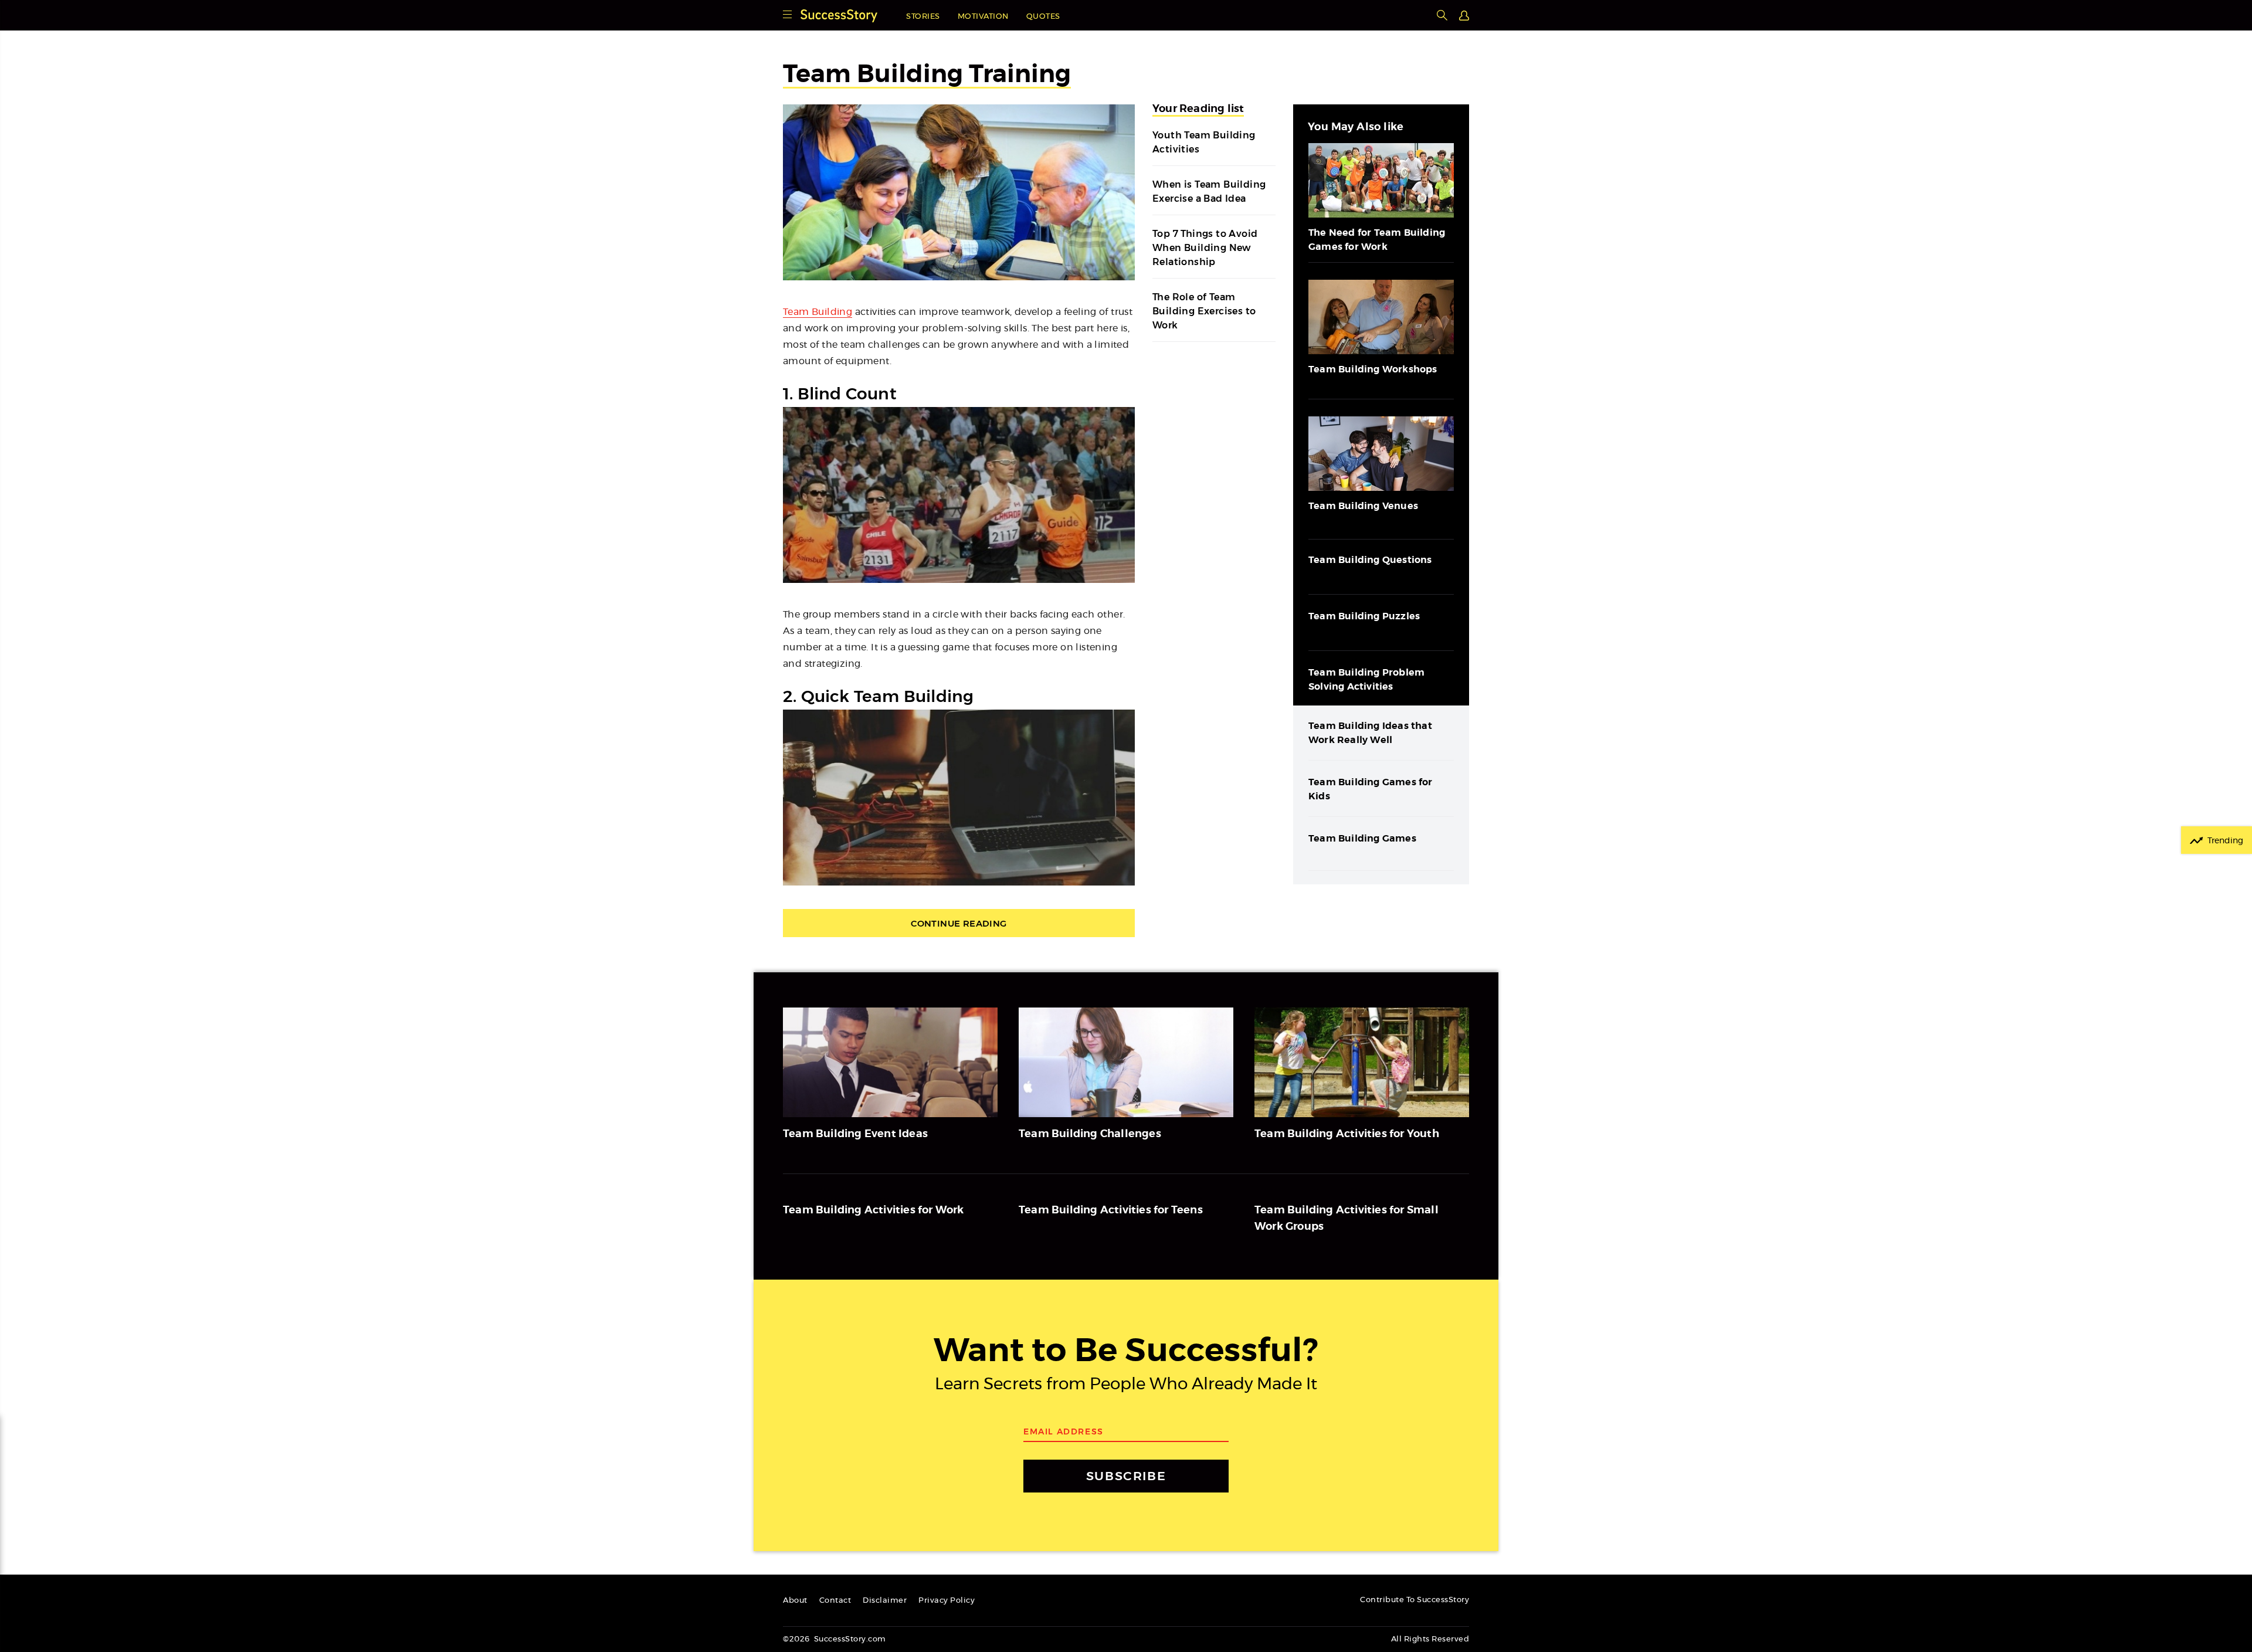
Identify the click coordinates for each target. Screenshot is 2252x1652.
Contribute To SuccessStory (1415, 1600)
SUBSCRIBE (1126, 1476)
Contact (835, 1601)
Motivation (983, 17)
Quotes (1043, 17)
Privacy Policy (947, 1601)
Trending (2225, 841)
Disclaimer (885, 1601)
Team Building (818, 312)
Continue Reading (959, 923)
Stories (923, 17)
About (795, 1601)
